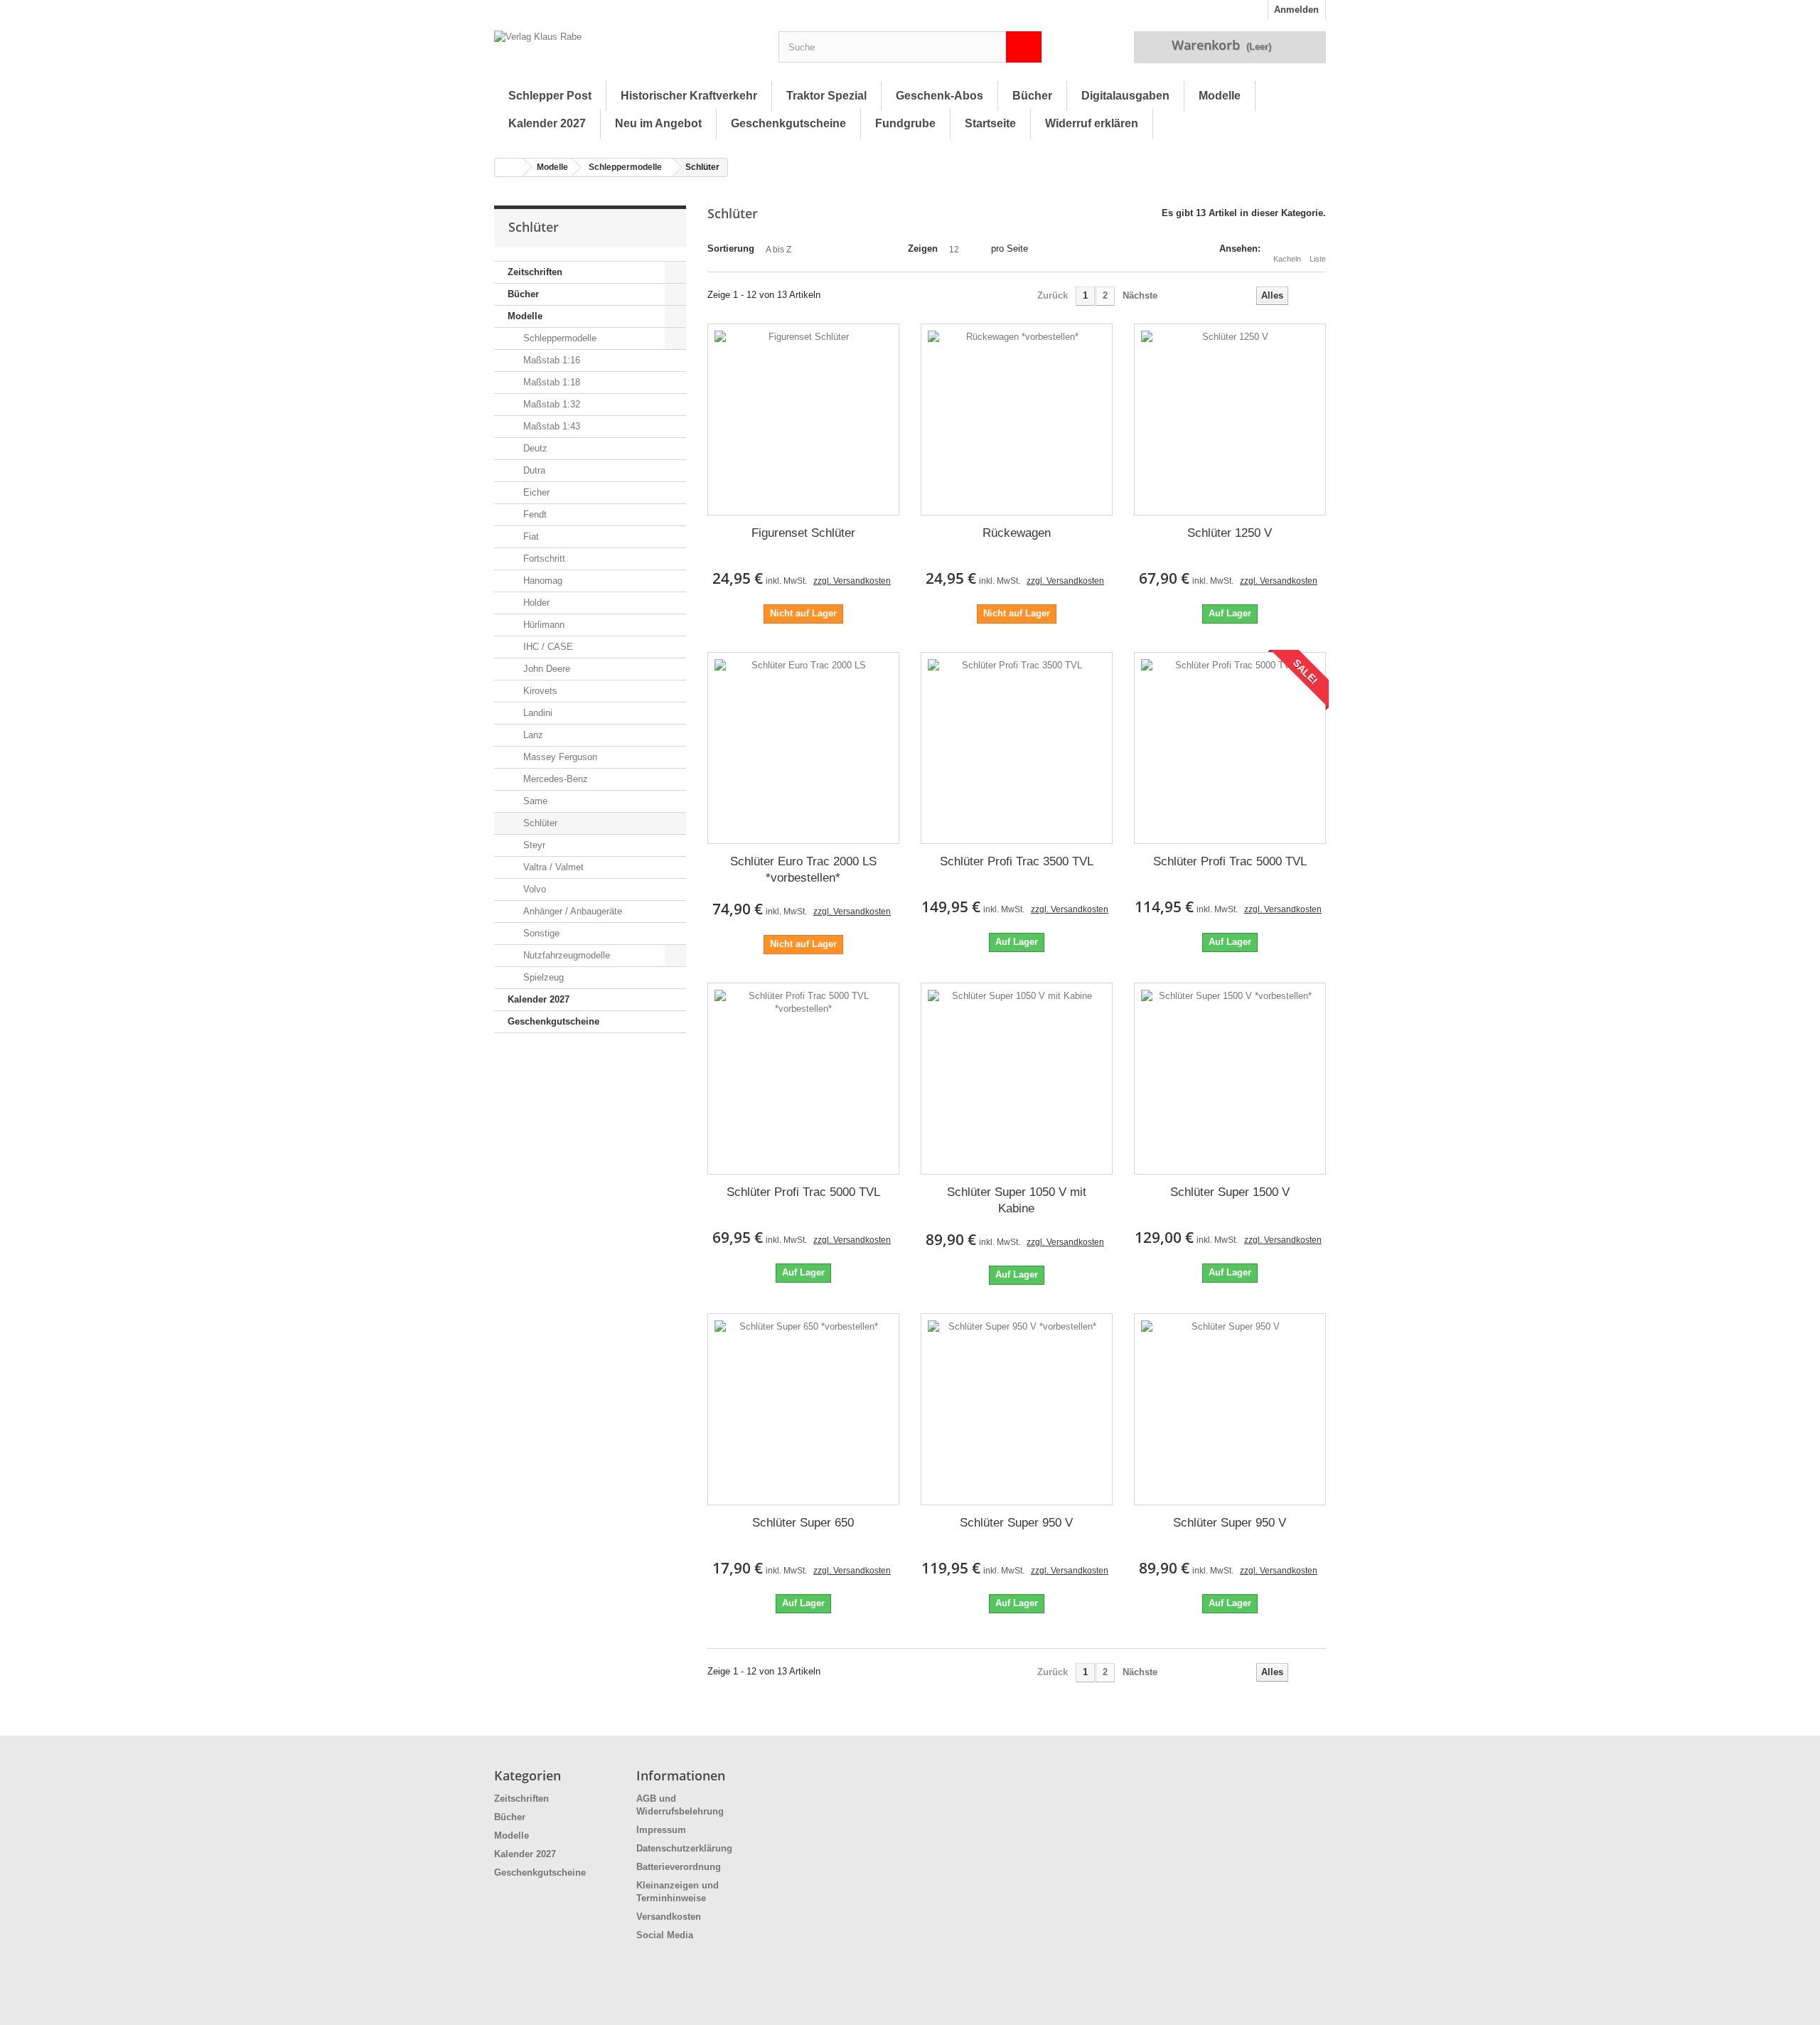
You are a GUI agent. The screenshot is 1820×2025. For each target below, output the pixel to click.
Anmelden (1296, 10)
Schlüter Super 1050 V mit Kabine (1017, 1200)
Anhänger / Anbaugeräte (571, 911)
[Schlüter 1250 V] (1230, 420)
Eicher (535, 492)
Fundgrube (905, 123)
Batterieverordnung (679, 1867)
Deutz (534, 448)
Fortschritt (543, 559)
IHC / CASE (547, 647)
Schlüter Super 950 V (1016, 1523)
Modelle (1220, 96)
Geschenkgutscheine (788, 123)
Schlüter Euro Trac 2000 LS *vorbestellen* (803, 870)
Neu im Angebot (658, 123)
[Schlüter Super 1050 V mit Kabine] (1017, 1079)
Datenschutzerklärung (684, 1848)
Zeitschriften (535, 272)
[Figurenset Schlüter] (803, 420)
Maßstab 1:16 (550, 360)
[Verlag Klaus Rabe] (626, 50)
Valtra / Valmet (552, 867)
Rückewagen (1017, 533)
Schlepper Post (550, 96)
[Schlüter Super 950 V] (1017, 1409)
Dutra (533, 470)
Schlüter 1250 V (1230, 533)
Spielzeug (542, 977)
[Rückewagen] (1017, 420)
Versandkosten (669, 1917)
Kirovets (539, 691)
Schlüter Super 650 (803, 1523)
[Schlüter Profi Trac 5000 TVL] (1230, 748)
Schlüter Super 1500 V (1230, 1192)
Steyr (533, 845)
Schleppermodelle (625, 167)
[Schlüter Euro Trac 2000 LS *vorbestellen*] (803, 748)
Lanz (532, 735)
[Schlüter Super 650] (803, 1409)
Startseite (990, 123)
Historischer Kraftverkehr (689, 96)
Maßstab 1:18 (550, 382)
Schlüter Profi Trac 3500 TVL (1017, 861)
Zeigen (923, 249)
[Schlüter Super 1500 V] (1230, 1079)
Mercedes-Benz (554, 779)
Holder (535, 603)
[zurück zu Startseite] (509, 167)
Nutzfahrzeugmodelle (565, 955)
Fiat (530, 536)
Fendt (534, 514)
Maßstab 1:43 (550, 426)
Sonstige (540, 933)
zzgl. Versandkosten (852, 581)
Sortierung (731, 249)
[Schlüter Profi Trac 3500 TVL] (1017, 748)
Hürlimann (542, 625)
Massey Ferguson (559, 757)
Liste (1318, 259)
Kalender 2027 (547, 123)
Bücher (1032, 96)
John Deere (545, 669)
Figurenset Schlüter (803, 533)
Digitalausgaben (1125, 96)
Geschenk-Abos (940, 96)
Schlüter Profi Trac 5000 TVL (1230, 861)
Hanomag (541, 581)
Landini (536, 713)
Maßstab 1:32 (550, 404)
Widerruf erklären (1092, 123)
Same (534, 801)
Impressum (661, 1830)
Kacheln (1287, 259)
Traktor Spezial (826, 96)
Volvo (533, 889)
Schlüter (539, 823)
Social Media (665, 1935)
